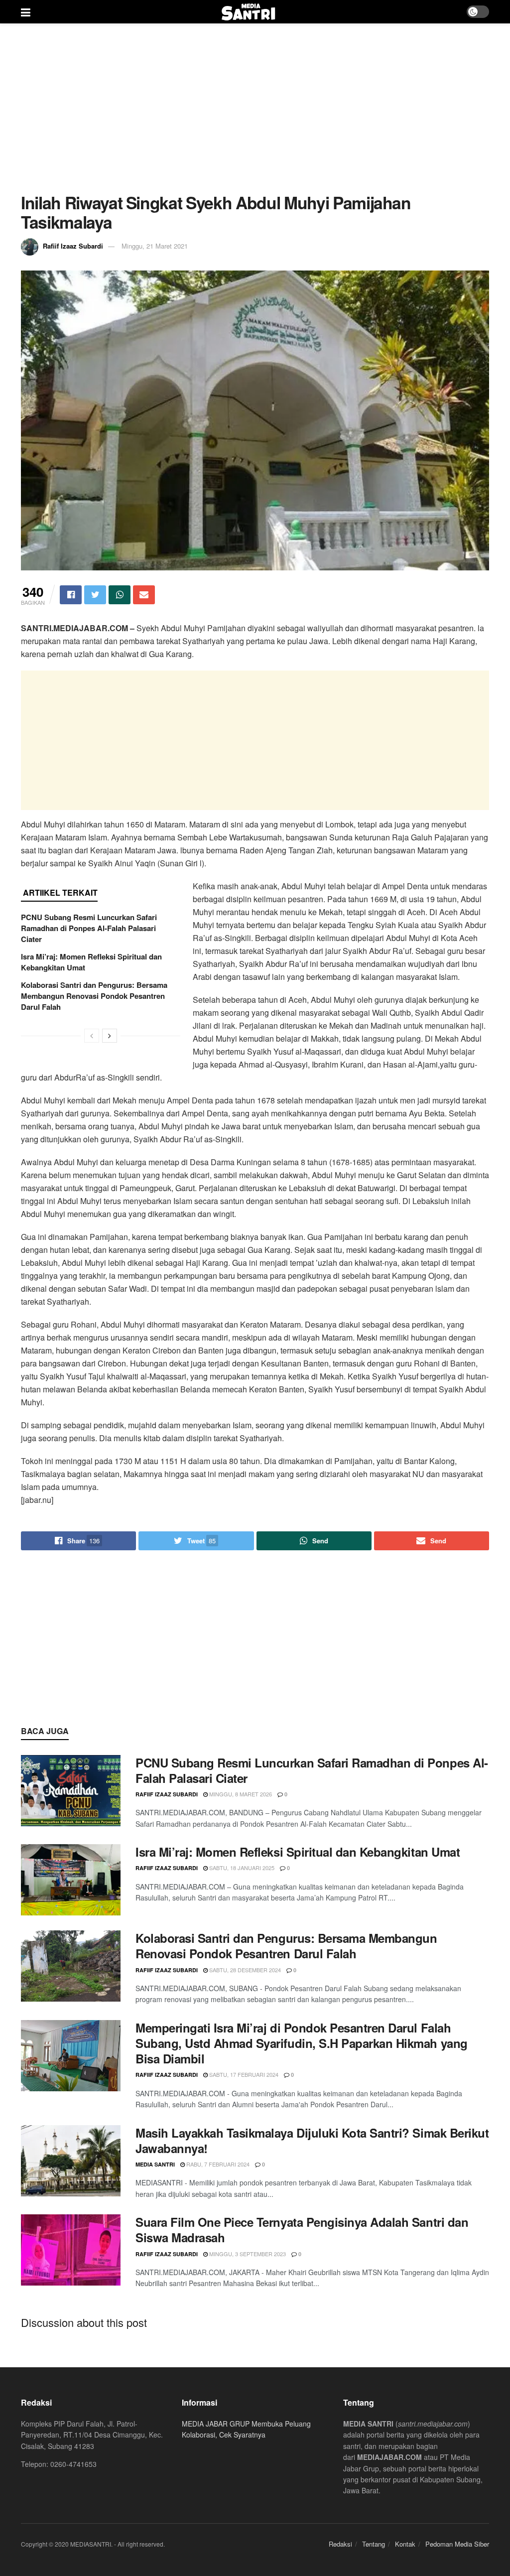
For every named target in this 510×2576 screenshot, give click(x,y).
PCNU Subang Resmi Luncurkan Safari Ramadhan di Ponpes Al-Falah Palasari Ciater (89, 928)
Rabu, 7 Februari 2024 (217, 2164)
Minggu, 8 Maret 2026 (240, 1794)
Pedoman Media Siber (457, 2544)
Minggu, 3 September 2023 (247, 2254)
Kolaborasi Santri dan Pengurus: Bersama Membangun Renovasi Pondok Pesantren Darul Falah (94, 996)
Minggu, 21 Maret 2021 (155, 246)
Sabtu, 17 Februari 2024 (243, 2074)
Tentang (374, 2544)
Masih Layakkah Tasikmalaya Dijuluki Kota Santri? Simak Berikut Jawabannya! (312, 2140)
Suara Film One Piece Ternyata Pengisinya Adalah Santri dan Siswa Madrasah (302, 2230)
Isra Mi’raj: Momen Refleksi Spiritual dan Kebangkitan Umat (298, 1852)
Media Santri (155, 2164)
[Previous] (92, 1036)
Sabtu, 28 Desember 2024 (244, 1970)
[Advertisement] (255, 108)
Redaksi (340, 2544)
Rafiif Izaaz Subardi (73, 246)
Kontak (405, 2544)
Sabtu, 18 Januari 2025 (241, 1868)
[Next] (110, 1036)
